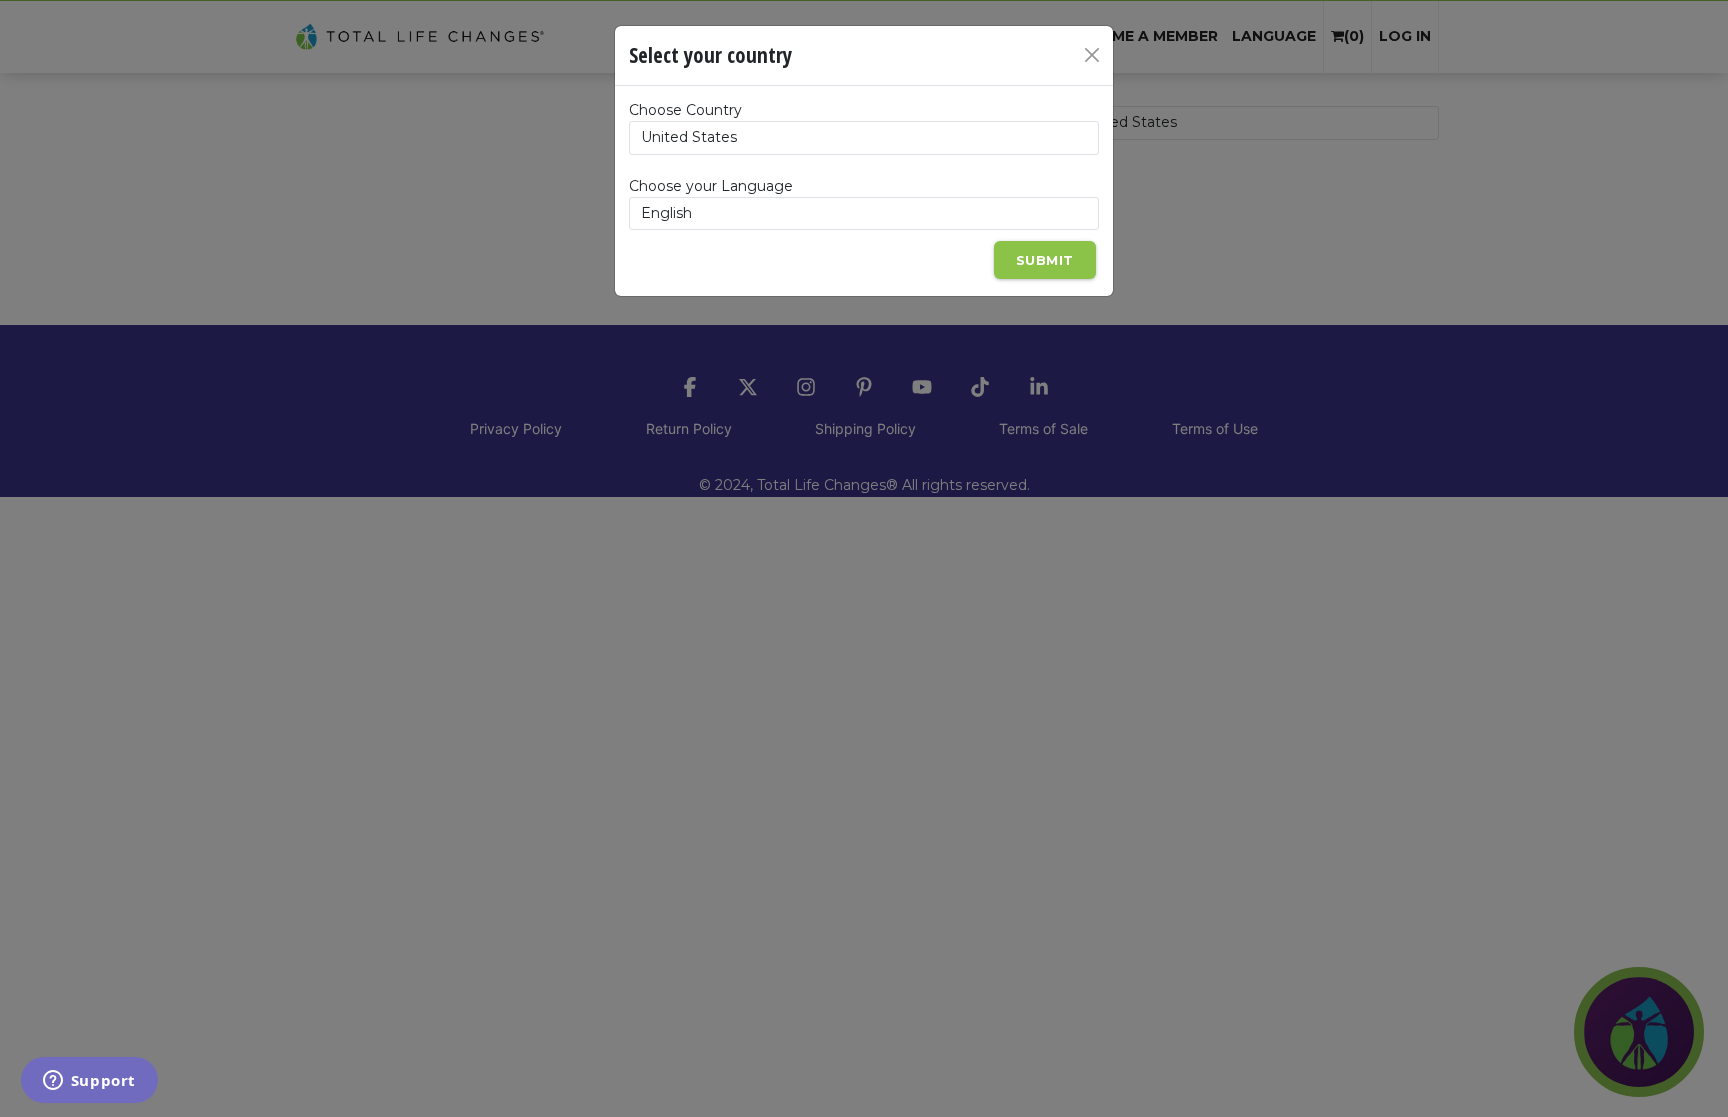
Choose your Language (711, 186)
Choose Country (685, 110)
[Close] (1092, 55)
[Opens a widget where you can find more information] (89, 1082)
